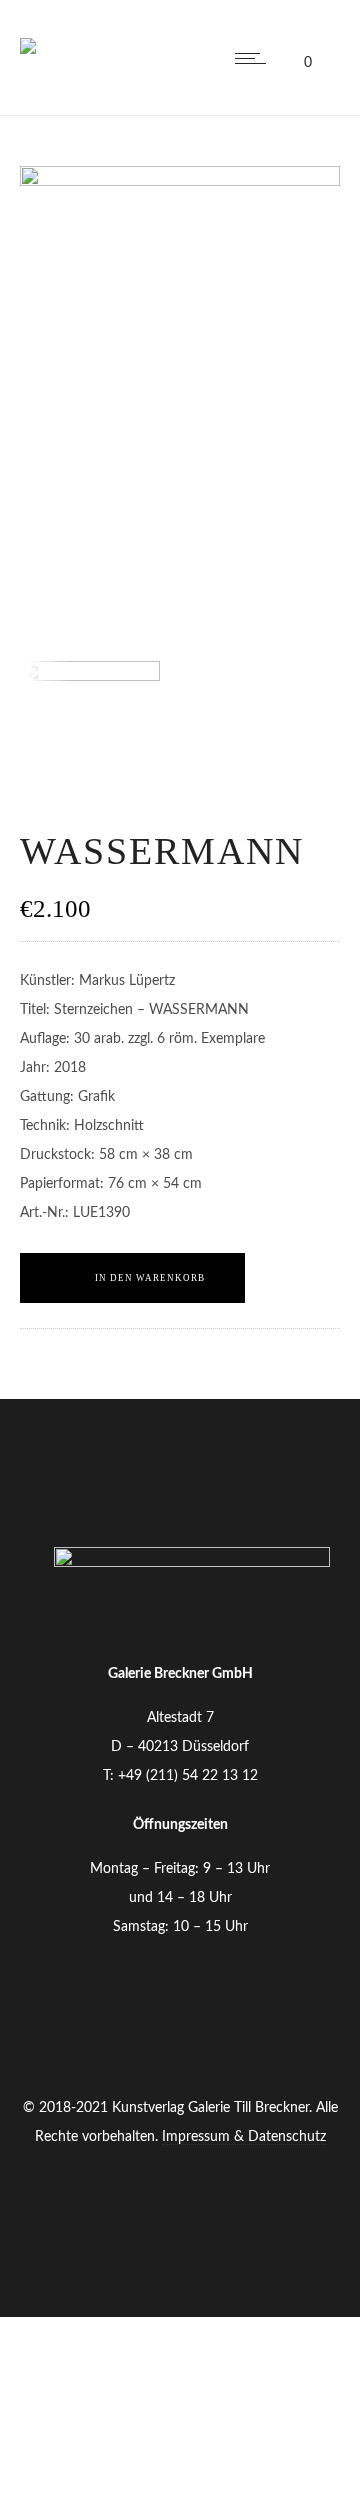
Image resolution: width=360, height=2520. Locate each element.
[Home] (28, 34)
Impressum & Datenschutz (244, 2137)
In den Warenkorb (150, 1278)
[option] (100, 731)
